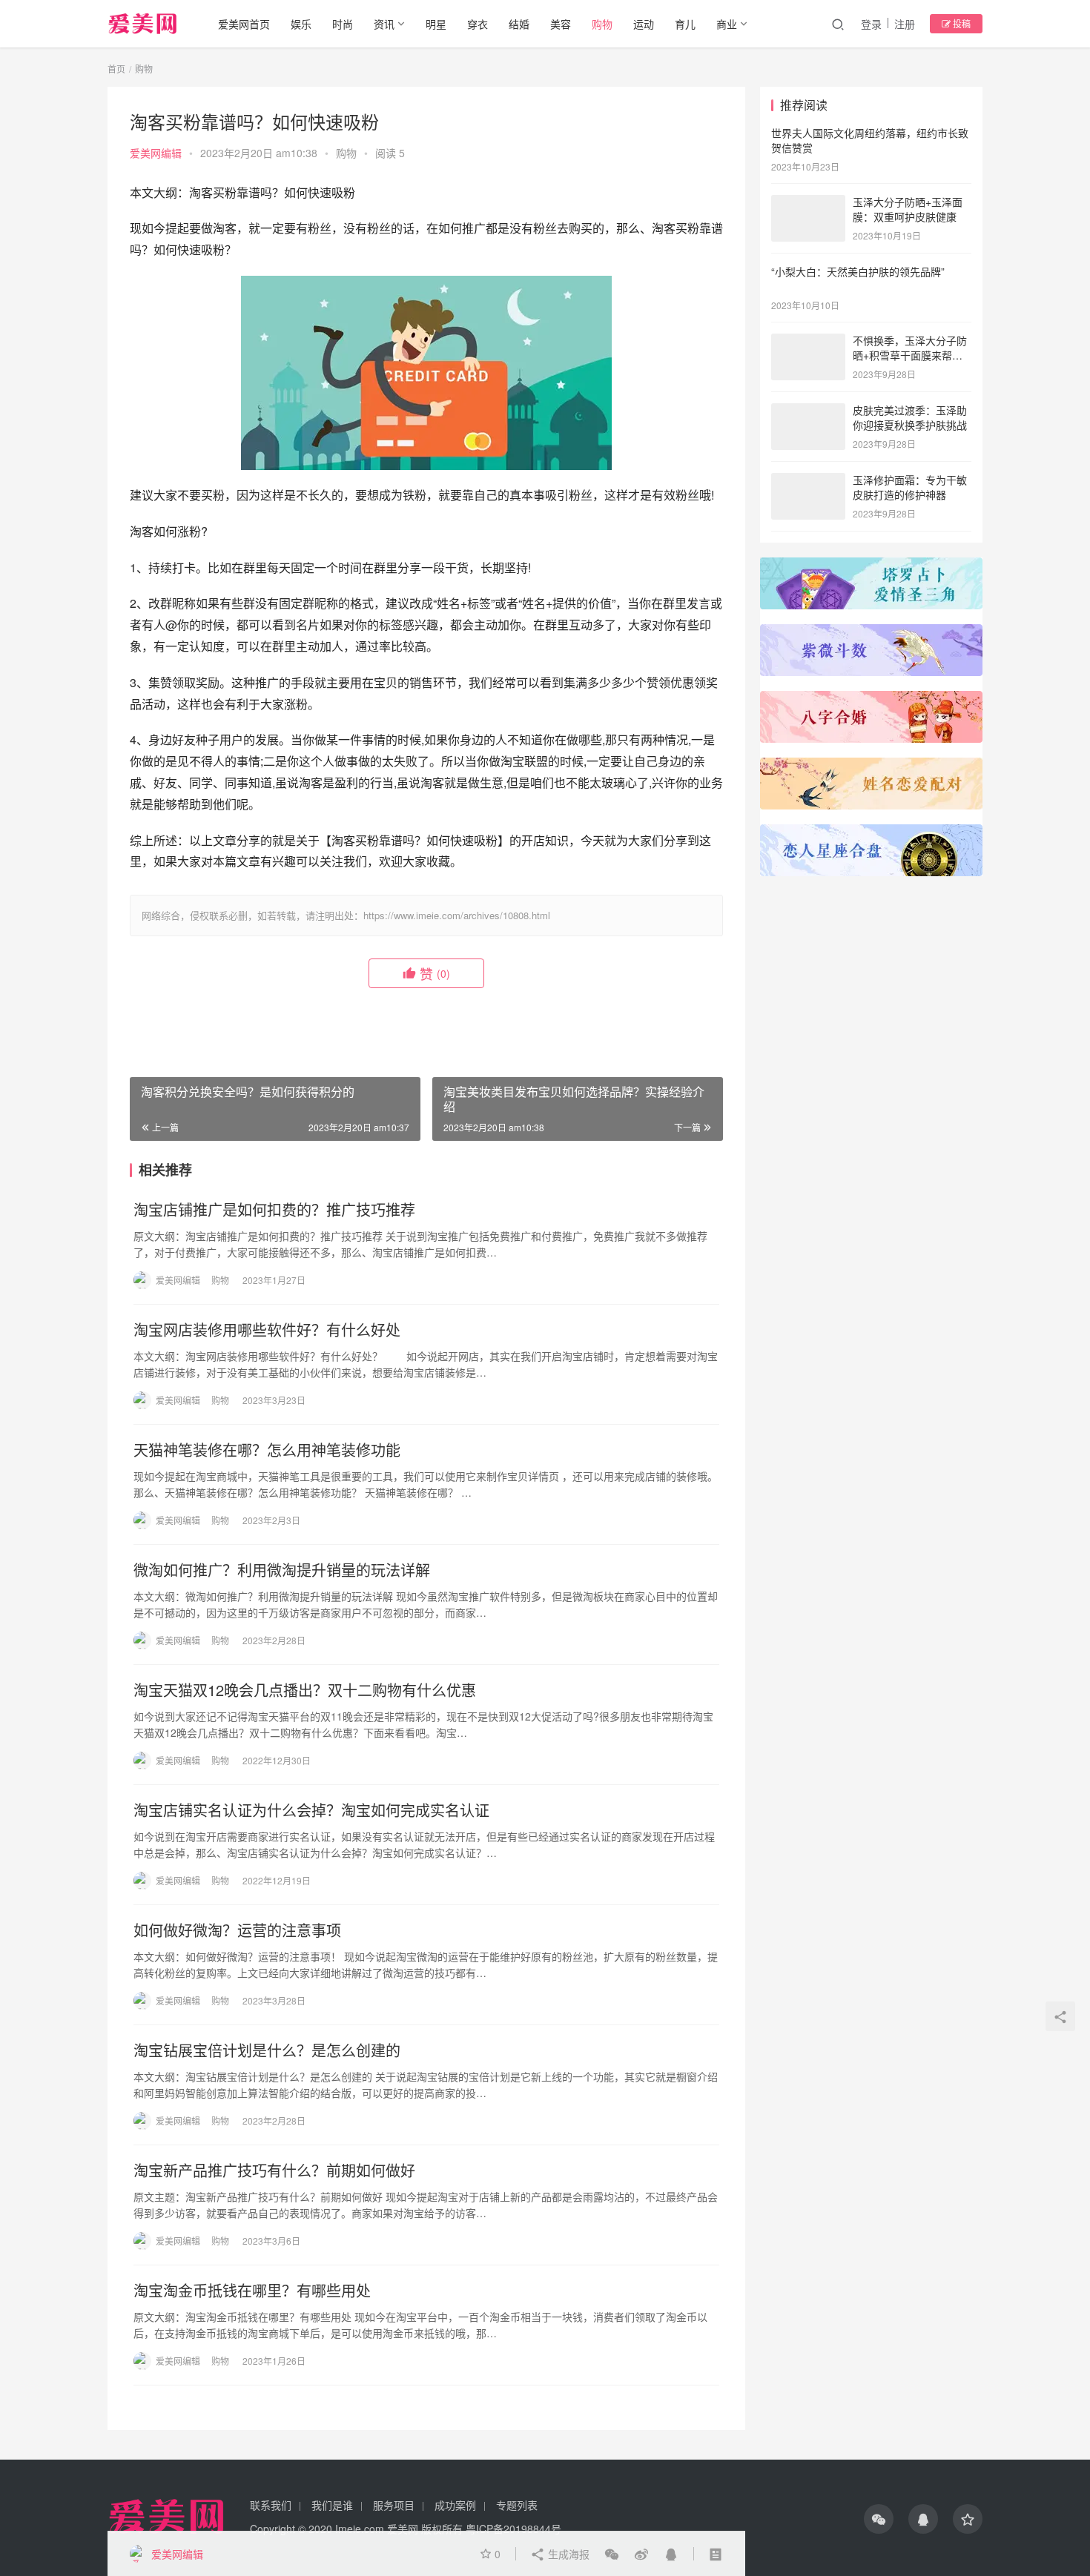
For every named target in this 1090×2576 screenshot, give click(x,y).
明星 (436, 24)
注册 (905, 24)
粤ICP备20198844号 (513, 2529)
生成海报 (567, 2554)
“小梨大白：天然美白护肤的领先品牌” (858, 271)
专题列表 (517, 2505)
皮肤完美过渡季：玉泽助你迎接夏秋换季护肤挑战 (910, 417)
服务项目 (394, 2505)
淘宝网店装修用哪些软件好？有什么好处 (267, 1330)
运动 (644, 24)
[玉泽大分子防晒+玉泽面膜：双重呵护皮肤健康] (808, 203)
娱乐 (301, 24)
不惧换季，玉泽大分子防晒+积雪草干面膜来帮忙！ (910, 355)
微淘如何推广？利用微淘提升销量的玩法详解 (282, 1570)
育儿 (685, 24)
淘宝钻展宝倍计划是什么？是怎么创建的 (267, 2050)
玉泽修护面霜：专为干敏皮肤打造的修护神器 (910, 487)
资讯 (384, 24)
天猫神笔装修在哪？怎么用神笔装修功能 (267, 1450)
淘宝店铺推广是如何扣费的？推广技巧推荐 (274, 1210)
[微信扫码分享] (612, 2554)
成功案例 (455, 2505)
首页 (116, 69)
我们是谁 (332, 2505)
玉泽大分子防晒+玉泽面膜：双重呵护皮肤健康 (908, 209)
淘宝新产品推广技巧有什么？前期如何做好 (274, 2171)
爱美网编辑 (156, 153)
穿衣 (478, 24)
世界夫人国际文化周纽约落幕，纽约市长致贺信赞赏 (870, 140)
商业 (727, 24)
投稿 (961, 23)
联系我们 (271, 2505)
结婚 (519, 24)
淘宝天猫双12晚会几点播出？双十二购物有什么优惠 (305, 1690)
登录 (871, 24)
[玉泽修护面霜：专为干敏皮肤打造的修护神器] (808, 481)
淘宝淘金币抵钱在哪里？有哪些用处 (252, 2291)
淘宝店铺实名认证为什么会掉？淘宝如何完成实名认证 (311, 1810)
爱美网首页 (244, 24)
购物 (602, 24)
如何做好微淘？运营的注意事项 (237, 1930)
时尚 (343, 24)
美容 (561, 24)
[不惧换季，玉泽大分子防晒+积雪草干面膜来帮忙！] (808, 342)
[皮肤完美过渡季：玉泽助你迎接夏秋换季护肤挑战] (808, 411)
